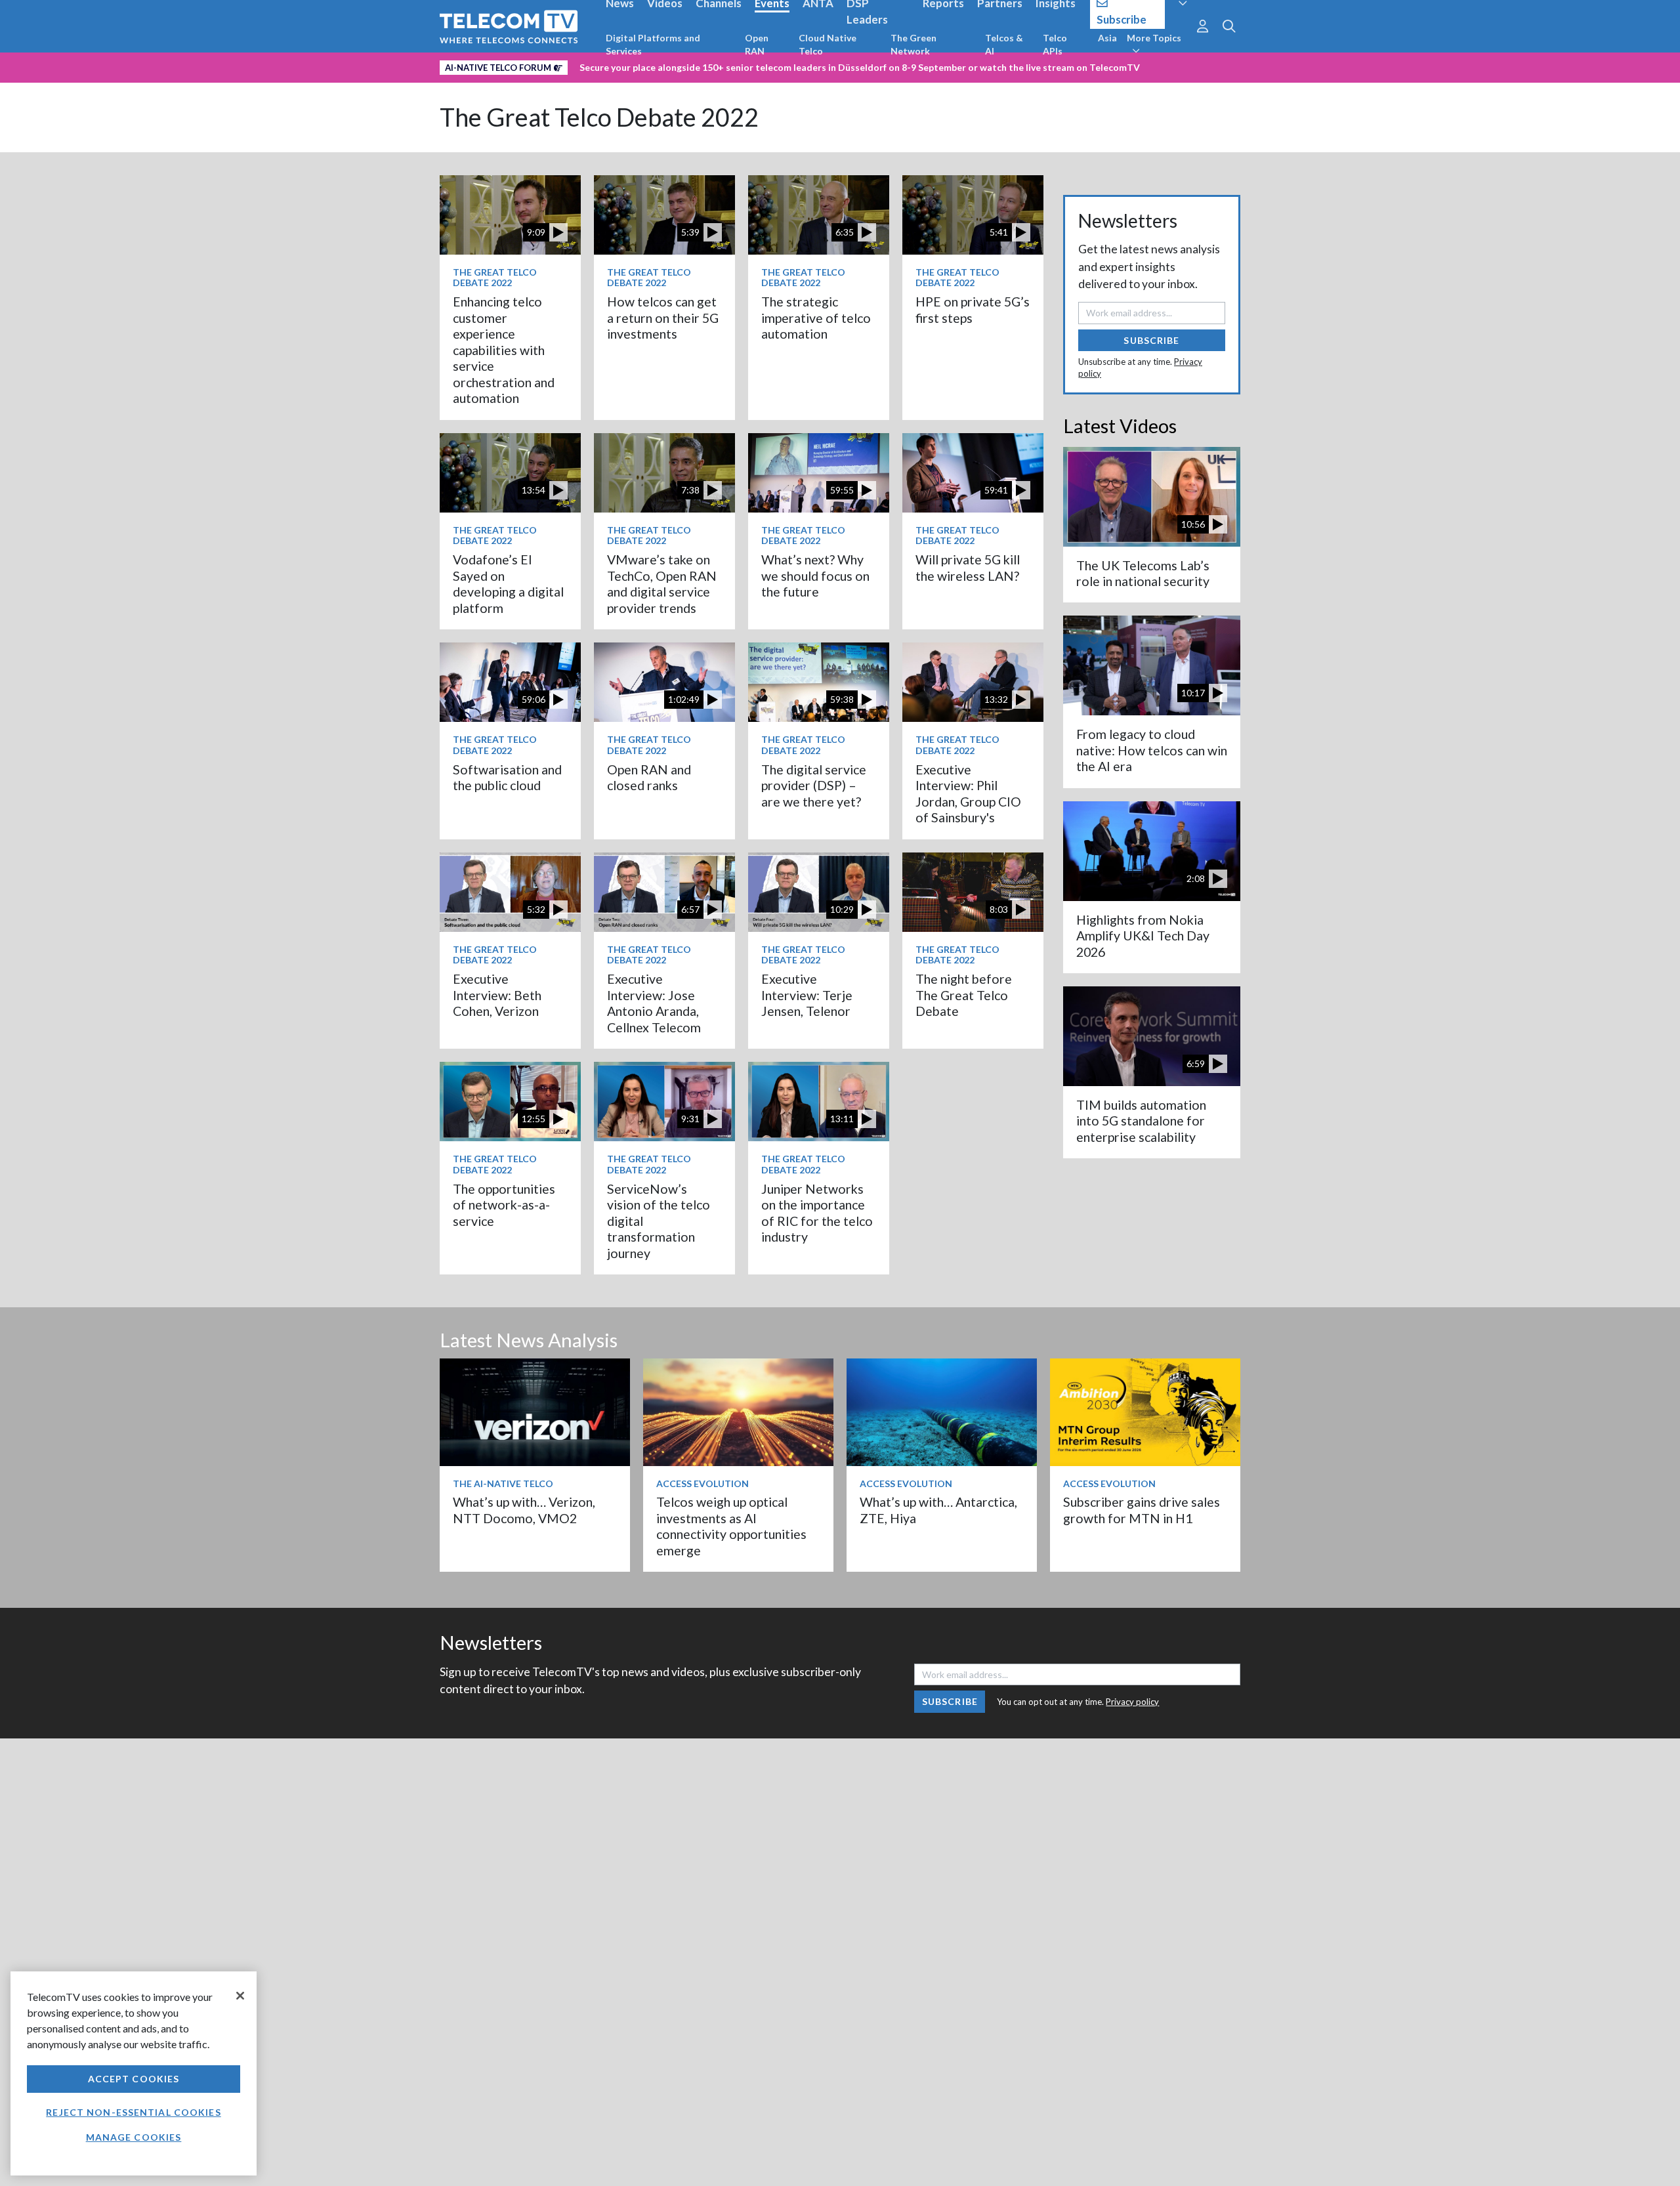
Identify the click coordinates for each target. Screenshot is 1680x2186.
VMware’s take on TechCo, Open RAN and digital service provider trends (662, 583)
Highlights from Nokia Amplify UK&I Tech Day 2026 (1143, 936)
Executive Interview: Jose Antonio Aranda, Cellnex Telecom (654, 1003)
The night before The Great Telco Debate (964, 995)
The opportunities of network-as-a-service (504, 1205)
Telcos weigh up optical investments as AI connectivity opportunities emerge (731, 1526)
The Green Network (913, 44)
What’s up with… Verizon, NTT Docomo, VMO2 (524, 1510)
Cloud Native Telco (828, 44)
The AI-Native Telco (503, 1483)
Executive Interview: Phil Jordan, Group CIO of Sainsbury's (968, 793)
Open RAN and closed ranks (649, 777)
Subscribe (1151, 340)
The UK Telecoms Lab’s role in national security (1143, 573)
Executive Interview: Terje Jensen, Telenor (807, 995)
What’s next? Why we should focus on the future (815, 576)
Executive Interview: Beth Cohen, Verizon (497, 995)
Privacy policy (1132, 1702)
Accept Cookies (134, 2079)
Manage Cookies (134, 2137)
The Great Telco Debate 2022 (599, 117)
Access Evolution (703, 1483)
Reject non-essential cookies (133, 2112)
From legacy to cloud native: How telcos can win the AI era (1152, 750)
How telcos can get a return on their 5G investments (663, 318)
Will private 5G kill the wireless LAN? (968, 567)
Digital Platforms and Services (653, 44)
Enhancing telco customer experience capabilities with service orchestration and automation (504, 350)
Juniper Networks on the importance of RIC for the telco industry (817, 1213)
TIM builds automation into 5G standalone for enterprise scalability (1141, 1121)
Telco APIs (1055, 44)
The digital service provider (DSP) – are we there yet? (814, 786)
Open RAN (757, 44)
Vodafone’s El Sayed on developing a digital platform (508, 583)
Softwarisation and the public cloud (507, 777)
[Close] (240, 1996)
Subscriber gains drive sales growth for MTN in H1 (1142, 1510)
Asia (1107, 38)
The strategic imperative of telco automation (816, 318)
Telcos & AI (1004, 44)
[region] (134, 2073)
